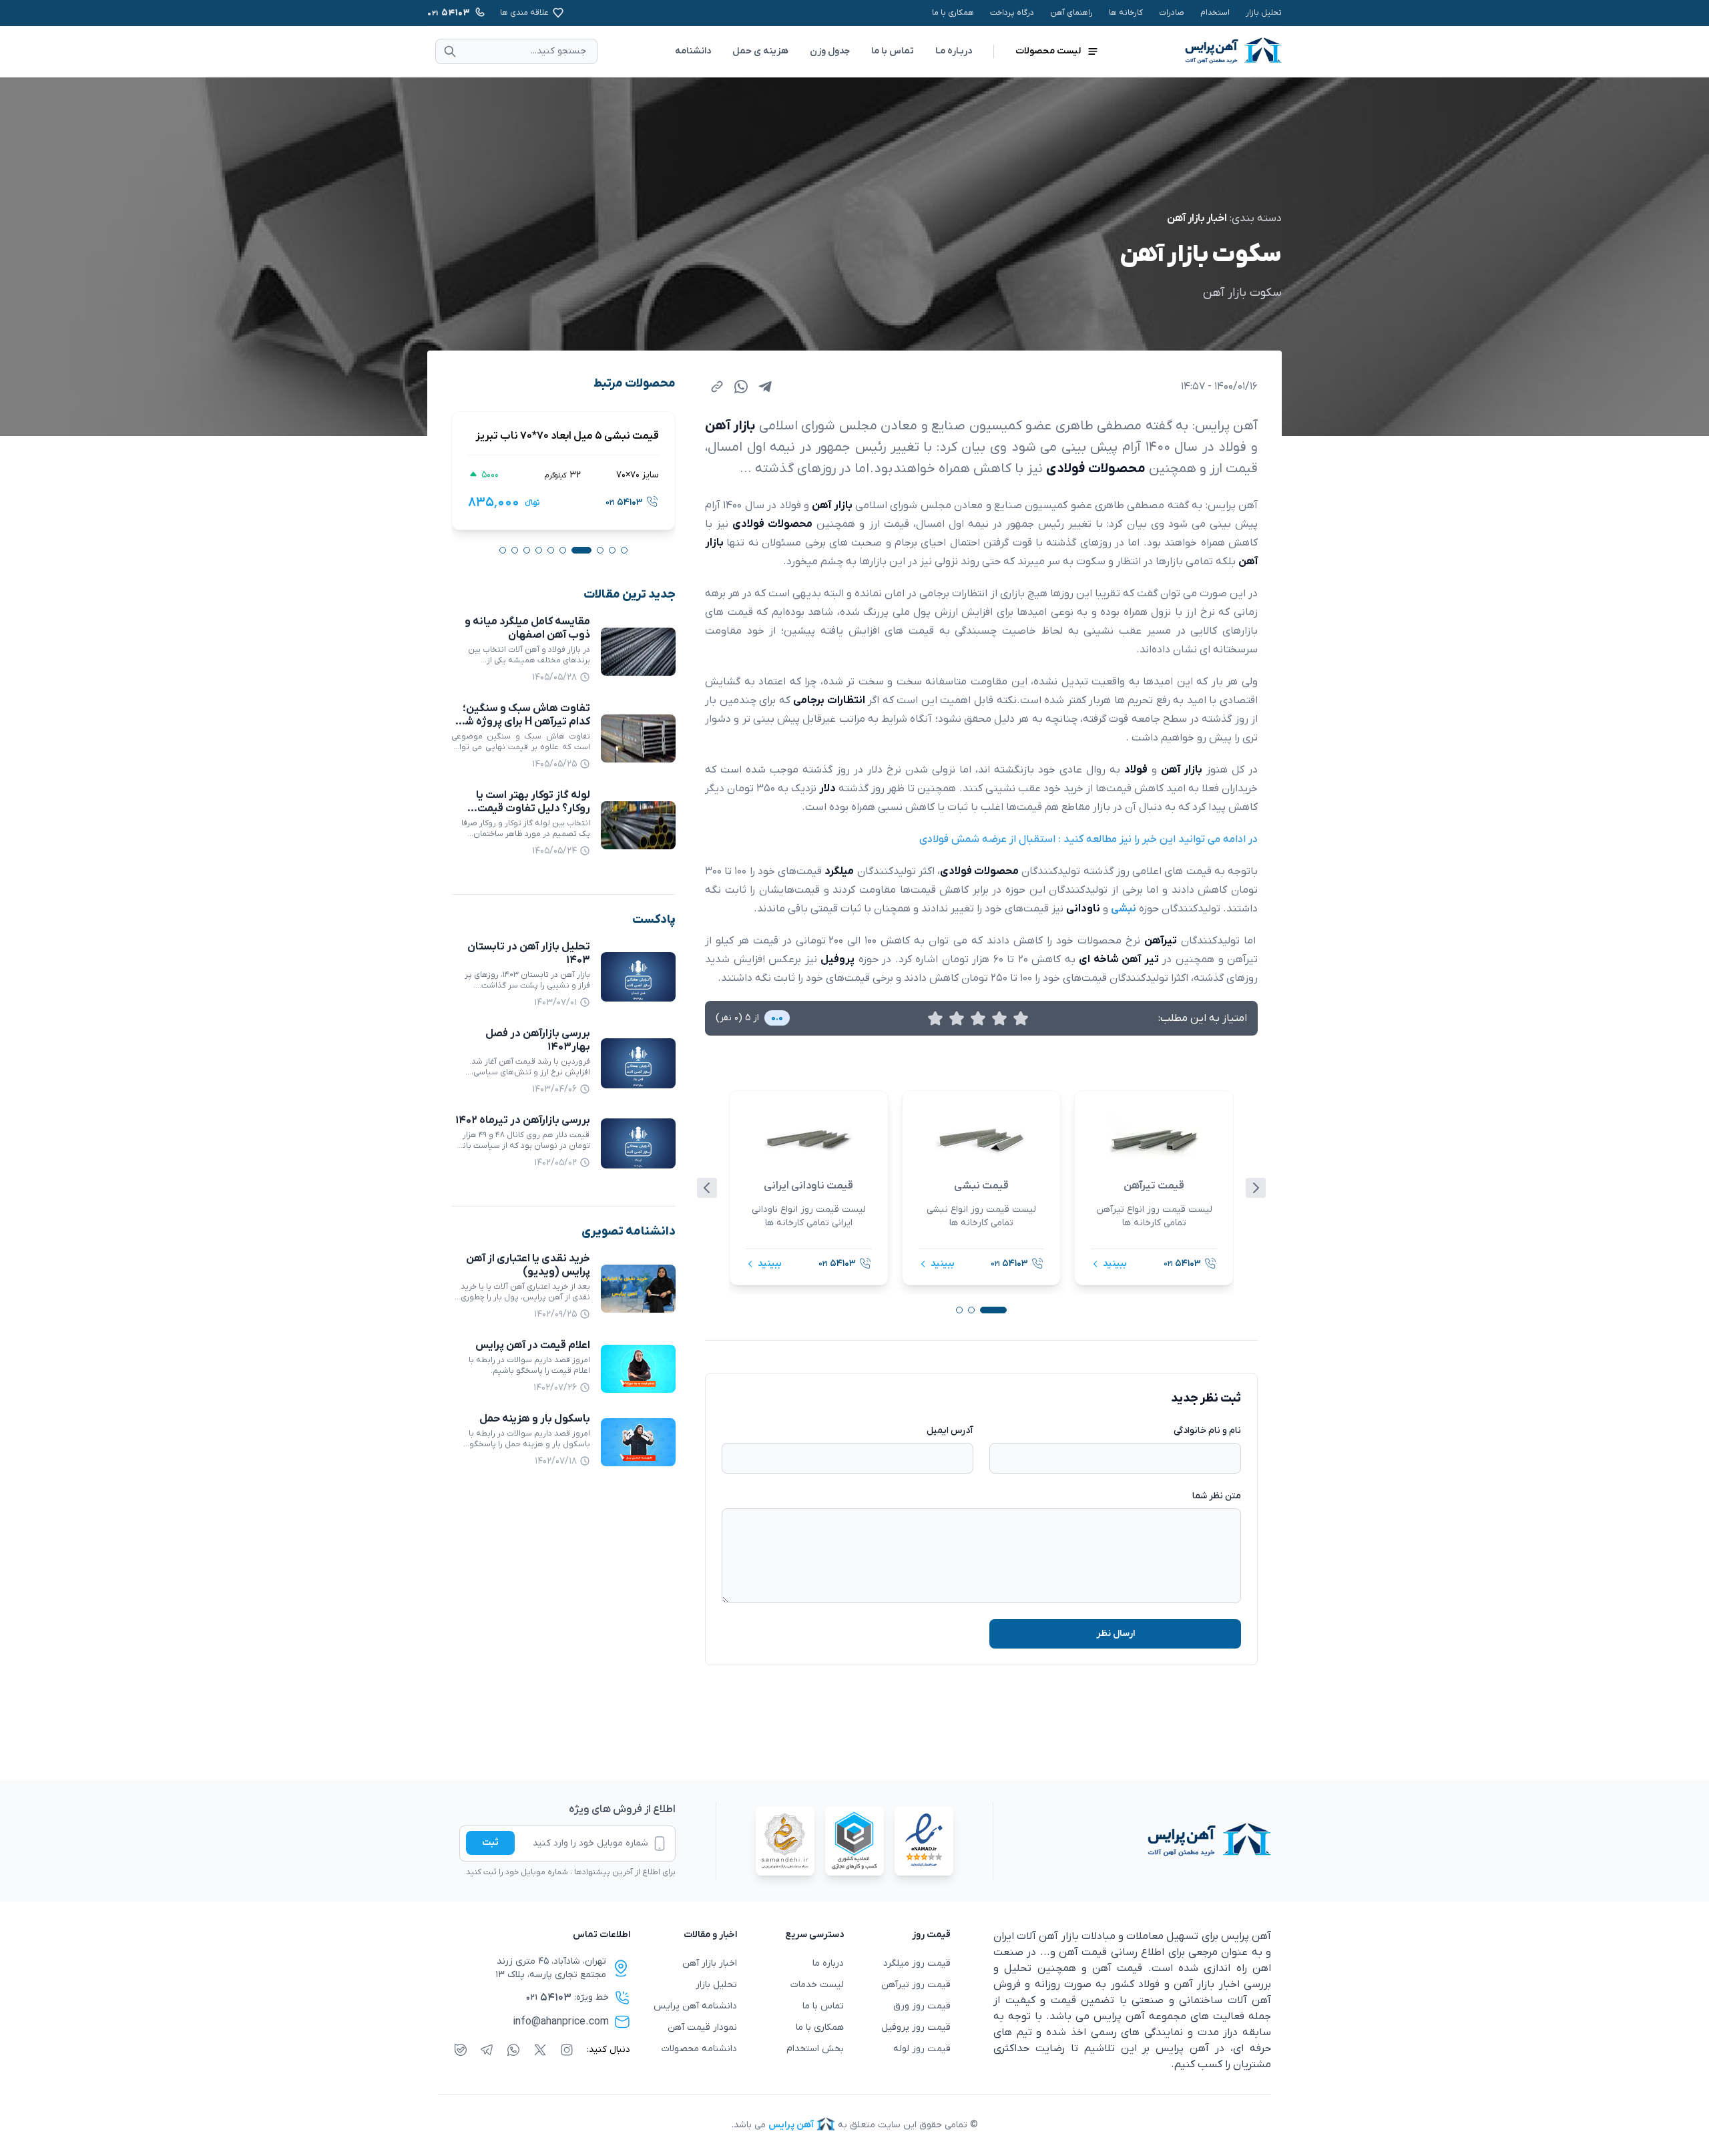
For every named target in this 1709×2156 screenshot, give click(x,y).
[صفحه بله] (461, 2050)
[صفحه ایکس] (540, 2050)
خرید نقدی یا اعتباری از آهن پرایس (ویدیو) (528, 1265)
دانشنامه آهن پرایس (695, 2006)
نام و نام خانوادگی (1207, 1431)
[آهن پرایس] (1132, 1841)
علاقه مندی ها (524, 13)
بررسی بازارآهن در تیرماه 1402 (523, 1120)
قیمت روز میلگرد (917, 1963)
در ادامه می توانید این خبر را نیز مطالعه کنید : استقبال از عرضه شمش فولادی (1088, 839)
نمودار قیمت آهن (702, 2027)
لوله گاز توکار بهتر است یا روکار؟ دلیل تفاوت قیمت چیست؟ (533, 809)
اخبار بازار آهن (1197, 218)
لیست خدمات (817, 1985)
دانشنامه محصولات (699, 2049)
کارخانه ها (1126, 13)
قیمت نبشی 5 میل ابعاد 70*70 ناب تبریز (567, 436)
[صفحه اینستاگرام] (567, 2050)
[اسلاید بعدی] (1256, 1188)
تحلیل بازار (1264, 13)
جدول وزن (830, 51)
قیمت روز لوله (922, 2049)
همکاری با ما (953, 13)
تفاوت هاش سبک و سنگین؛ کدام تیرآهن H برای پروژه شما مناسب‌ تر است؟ (523, 722)
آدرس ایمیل (950, 1431)
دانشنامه (693, 51)
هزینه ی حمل (760, 51)
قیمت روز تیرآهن (916, 1985)
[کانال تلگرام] (487, 2050)
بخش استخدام (815, 2049)
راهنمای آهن (1071, 13)
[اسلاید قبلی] (707, 1188)
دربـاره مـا (954, 51)
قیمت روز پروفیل (916, 2027)
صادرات (1172, 13)
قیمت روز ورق (922, 2006)
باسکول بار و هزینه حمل (535, 1419)
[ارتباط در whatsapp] (513, 2050)
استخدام (1215, 13)
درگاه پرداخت (1012, 13)
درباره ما (828, 1963)
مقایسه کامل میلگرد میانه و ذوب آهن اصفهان (527, 628)
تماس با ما (893, 51)
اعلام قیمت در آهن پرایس (533, 1345)
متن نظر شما (1217, 1496)
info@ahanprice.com (561, 2022)
